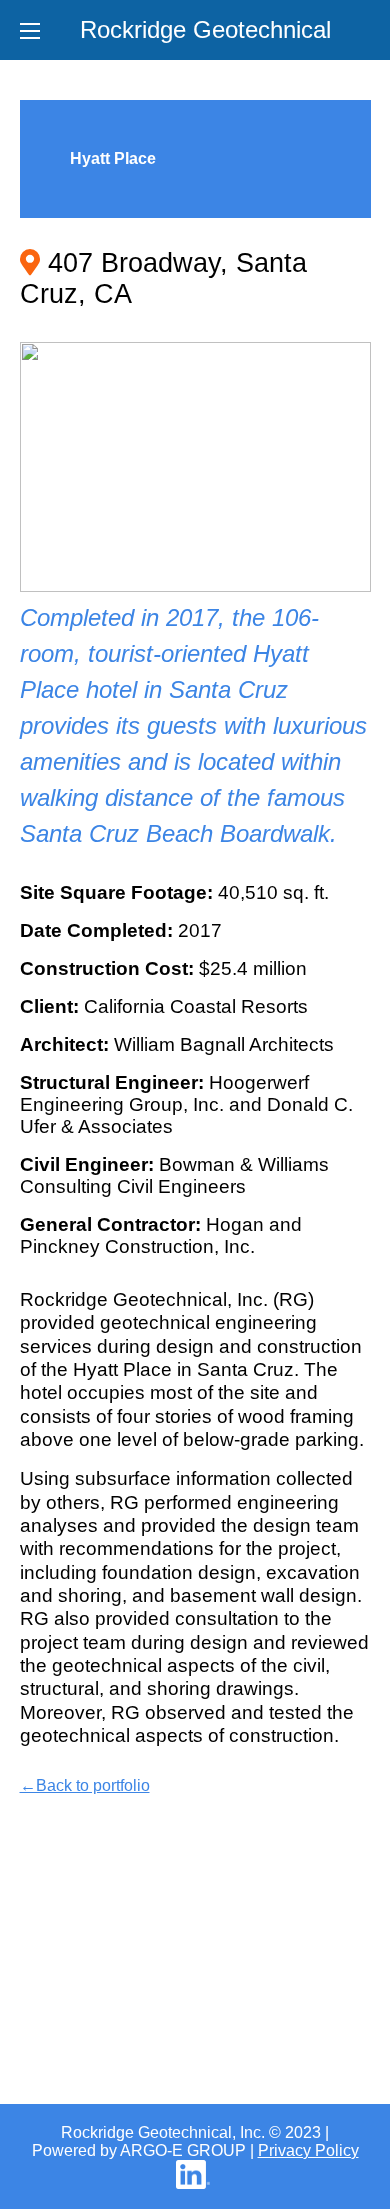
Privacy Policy (308, 2150)
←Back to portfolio (85, 1785)
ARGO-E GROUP (183, 2150)
